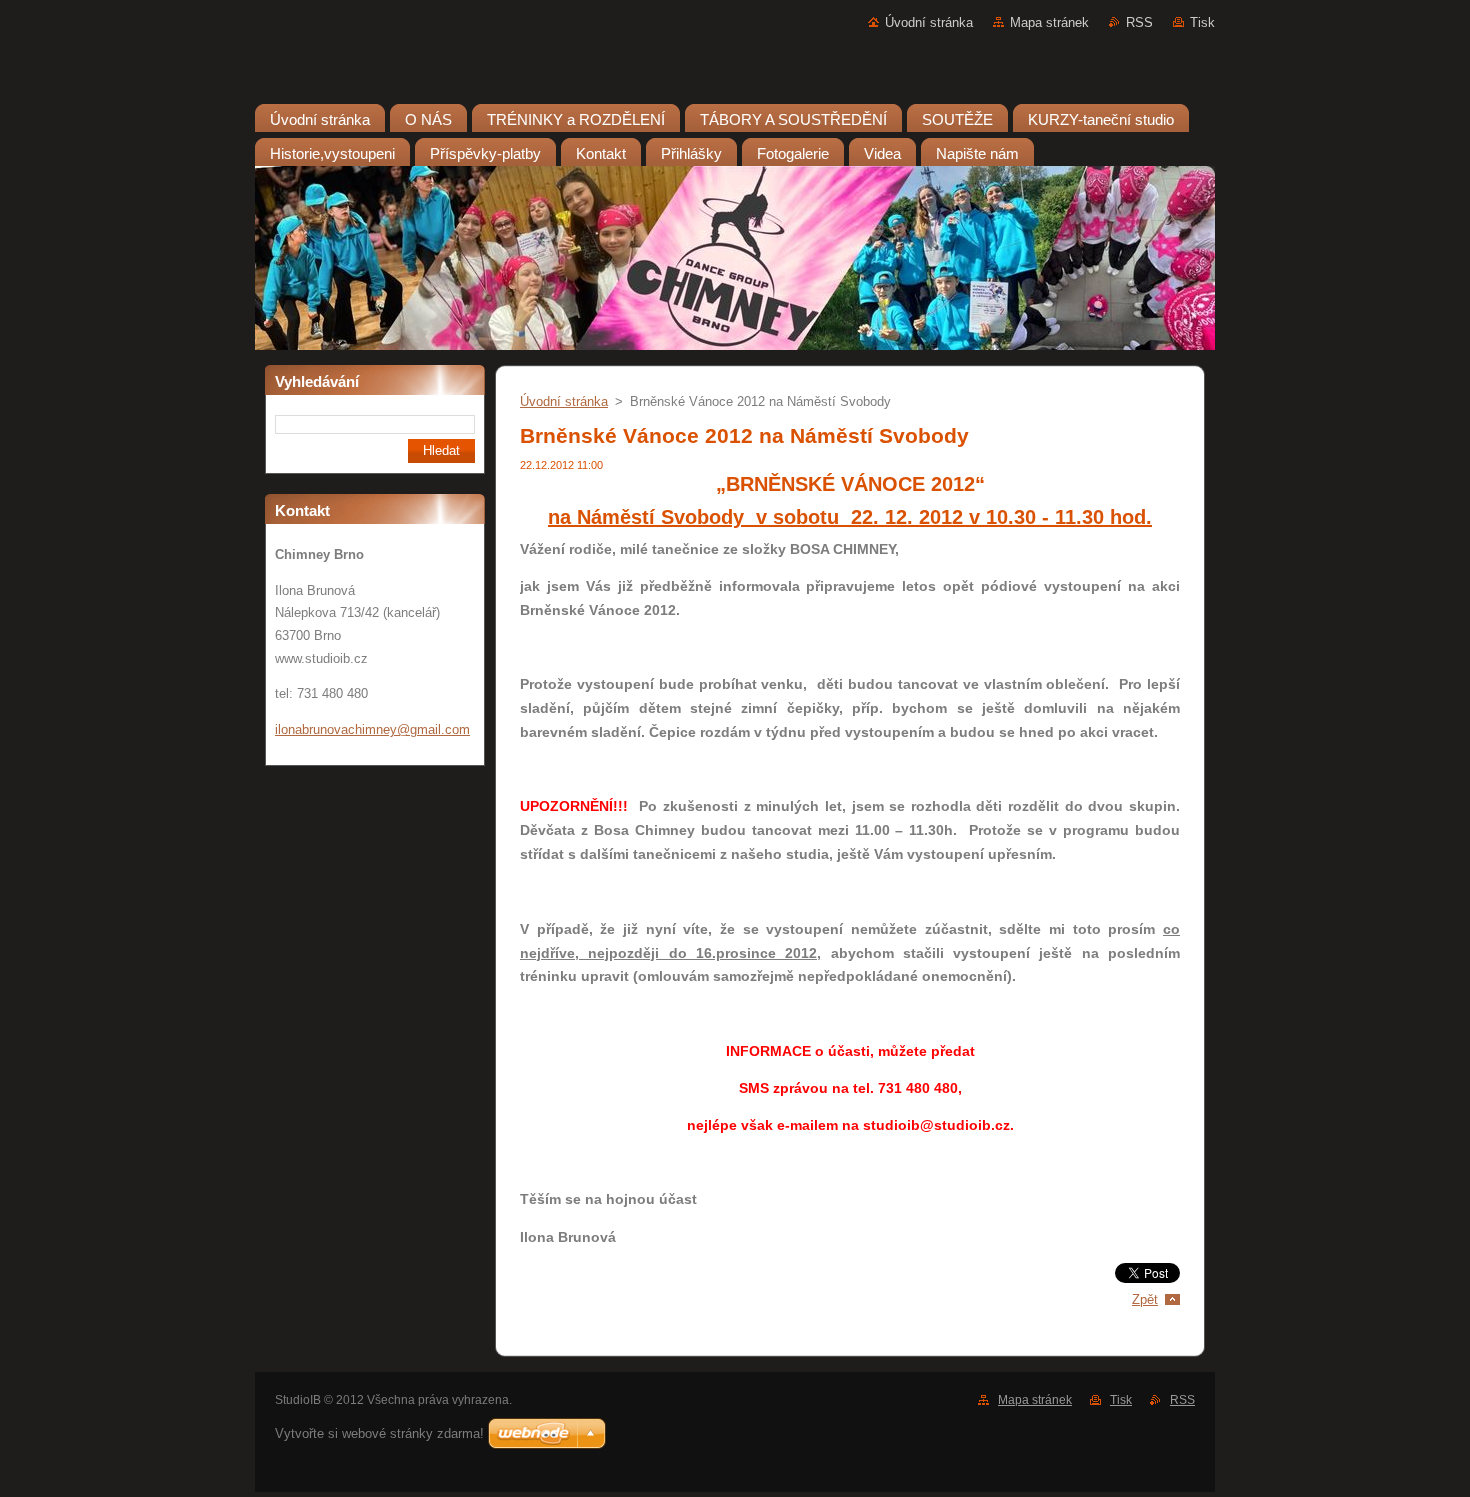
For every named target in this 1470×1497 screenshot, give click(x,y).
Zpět (1145, 1299)
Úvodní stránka (929, 22)
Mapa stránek (1049, 22)
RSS (1139, 22)
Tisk (1202, 22)
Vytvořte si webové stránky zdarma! (379, 1433)
